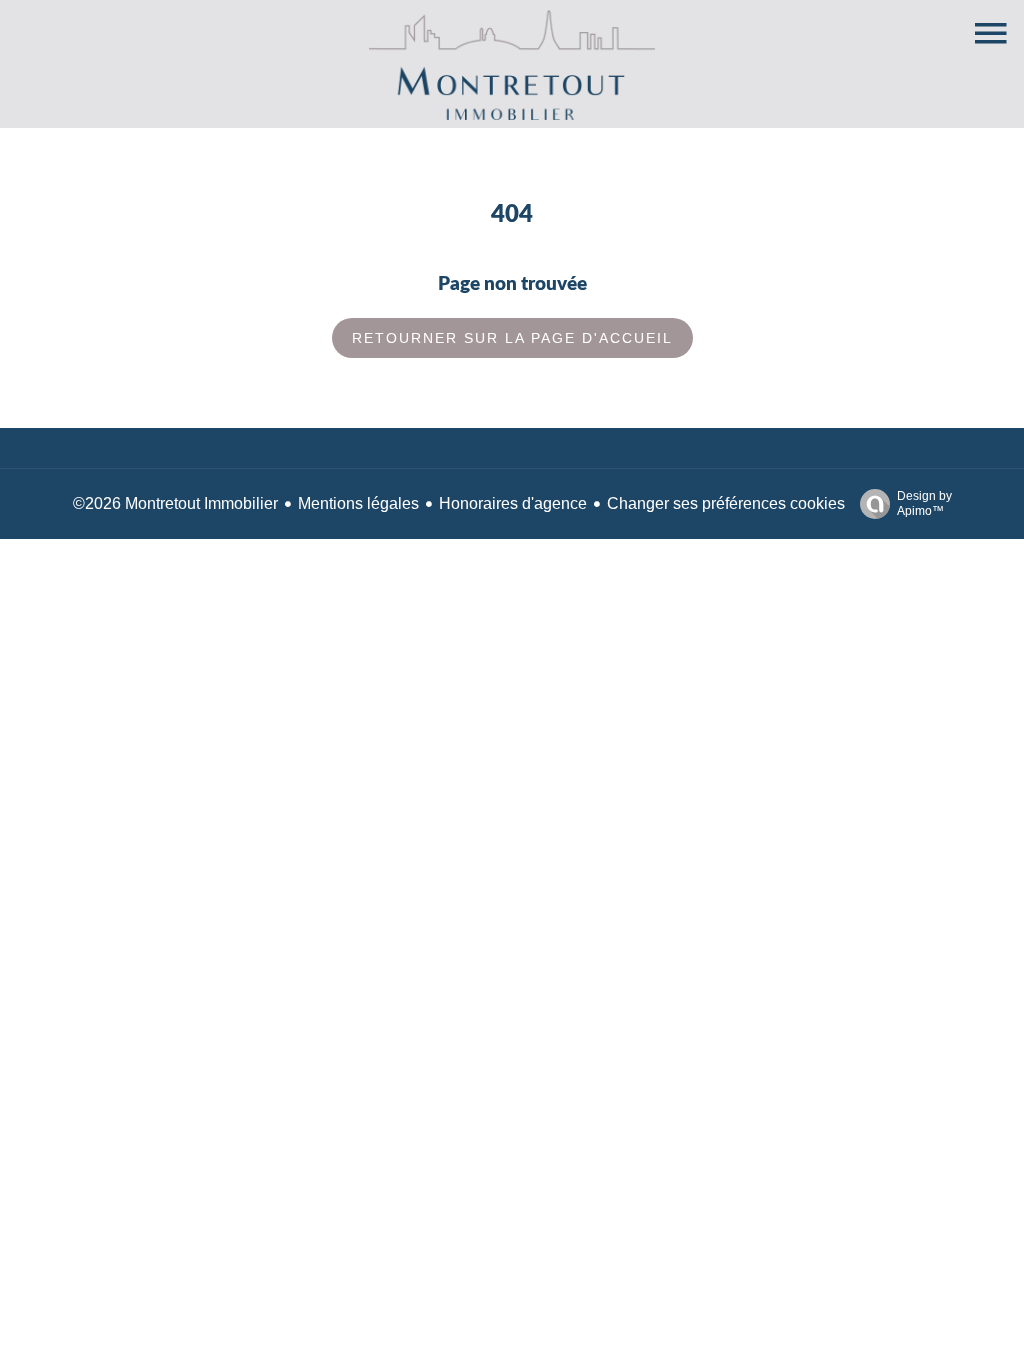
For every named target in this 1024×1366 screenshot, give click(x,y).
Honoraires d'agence (513, 503)
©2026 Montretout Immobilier (175, 503)
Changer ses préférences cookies (726, 503)
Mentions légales (358, 503)
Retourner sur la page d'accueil (512, 338)
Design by (924, 503)
